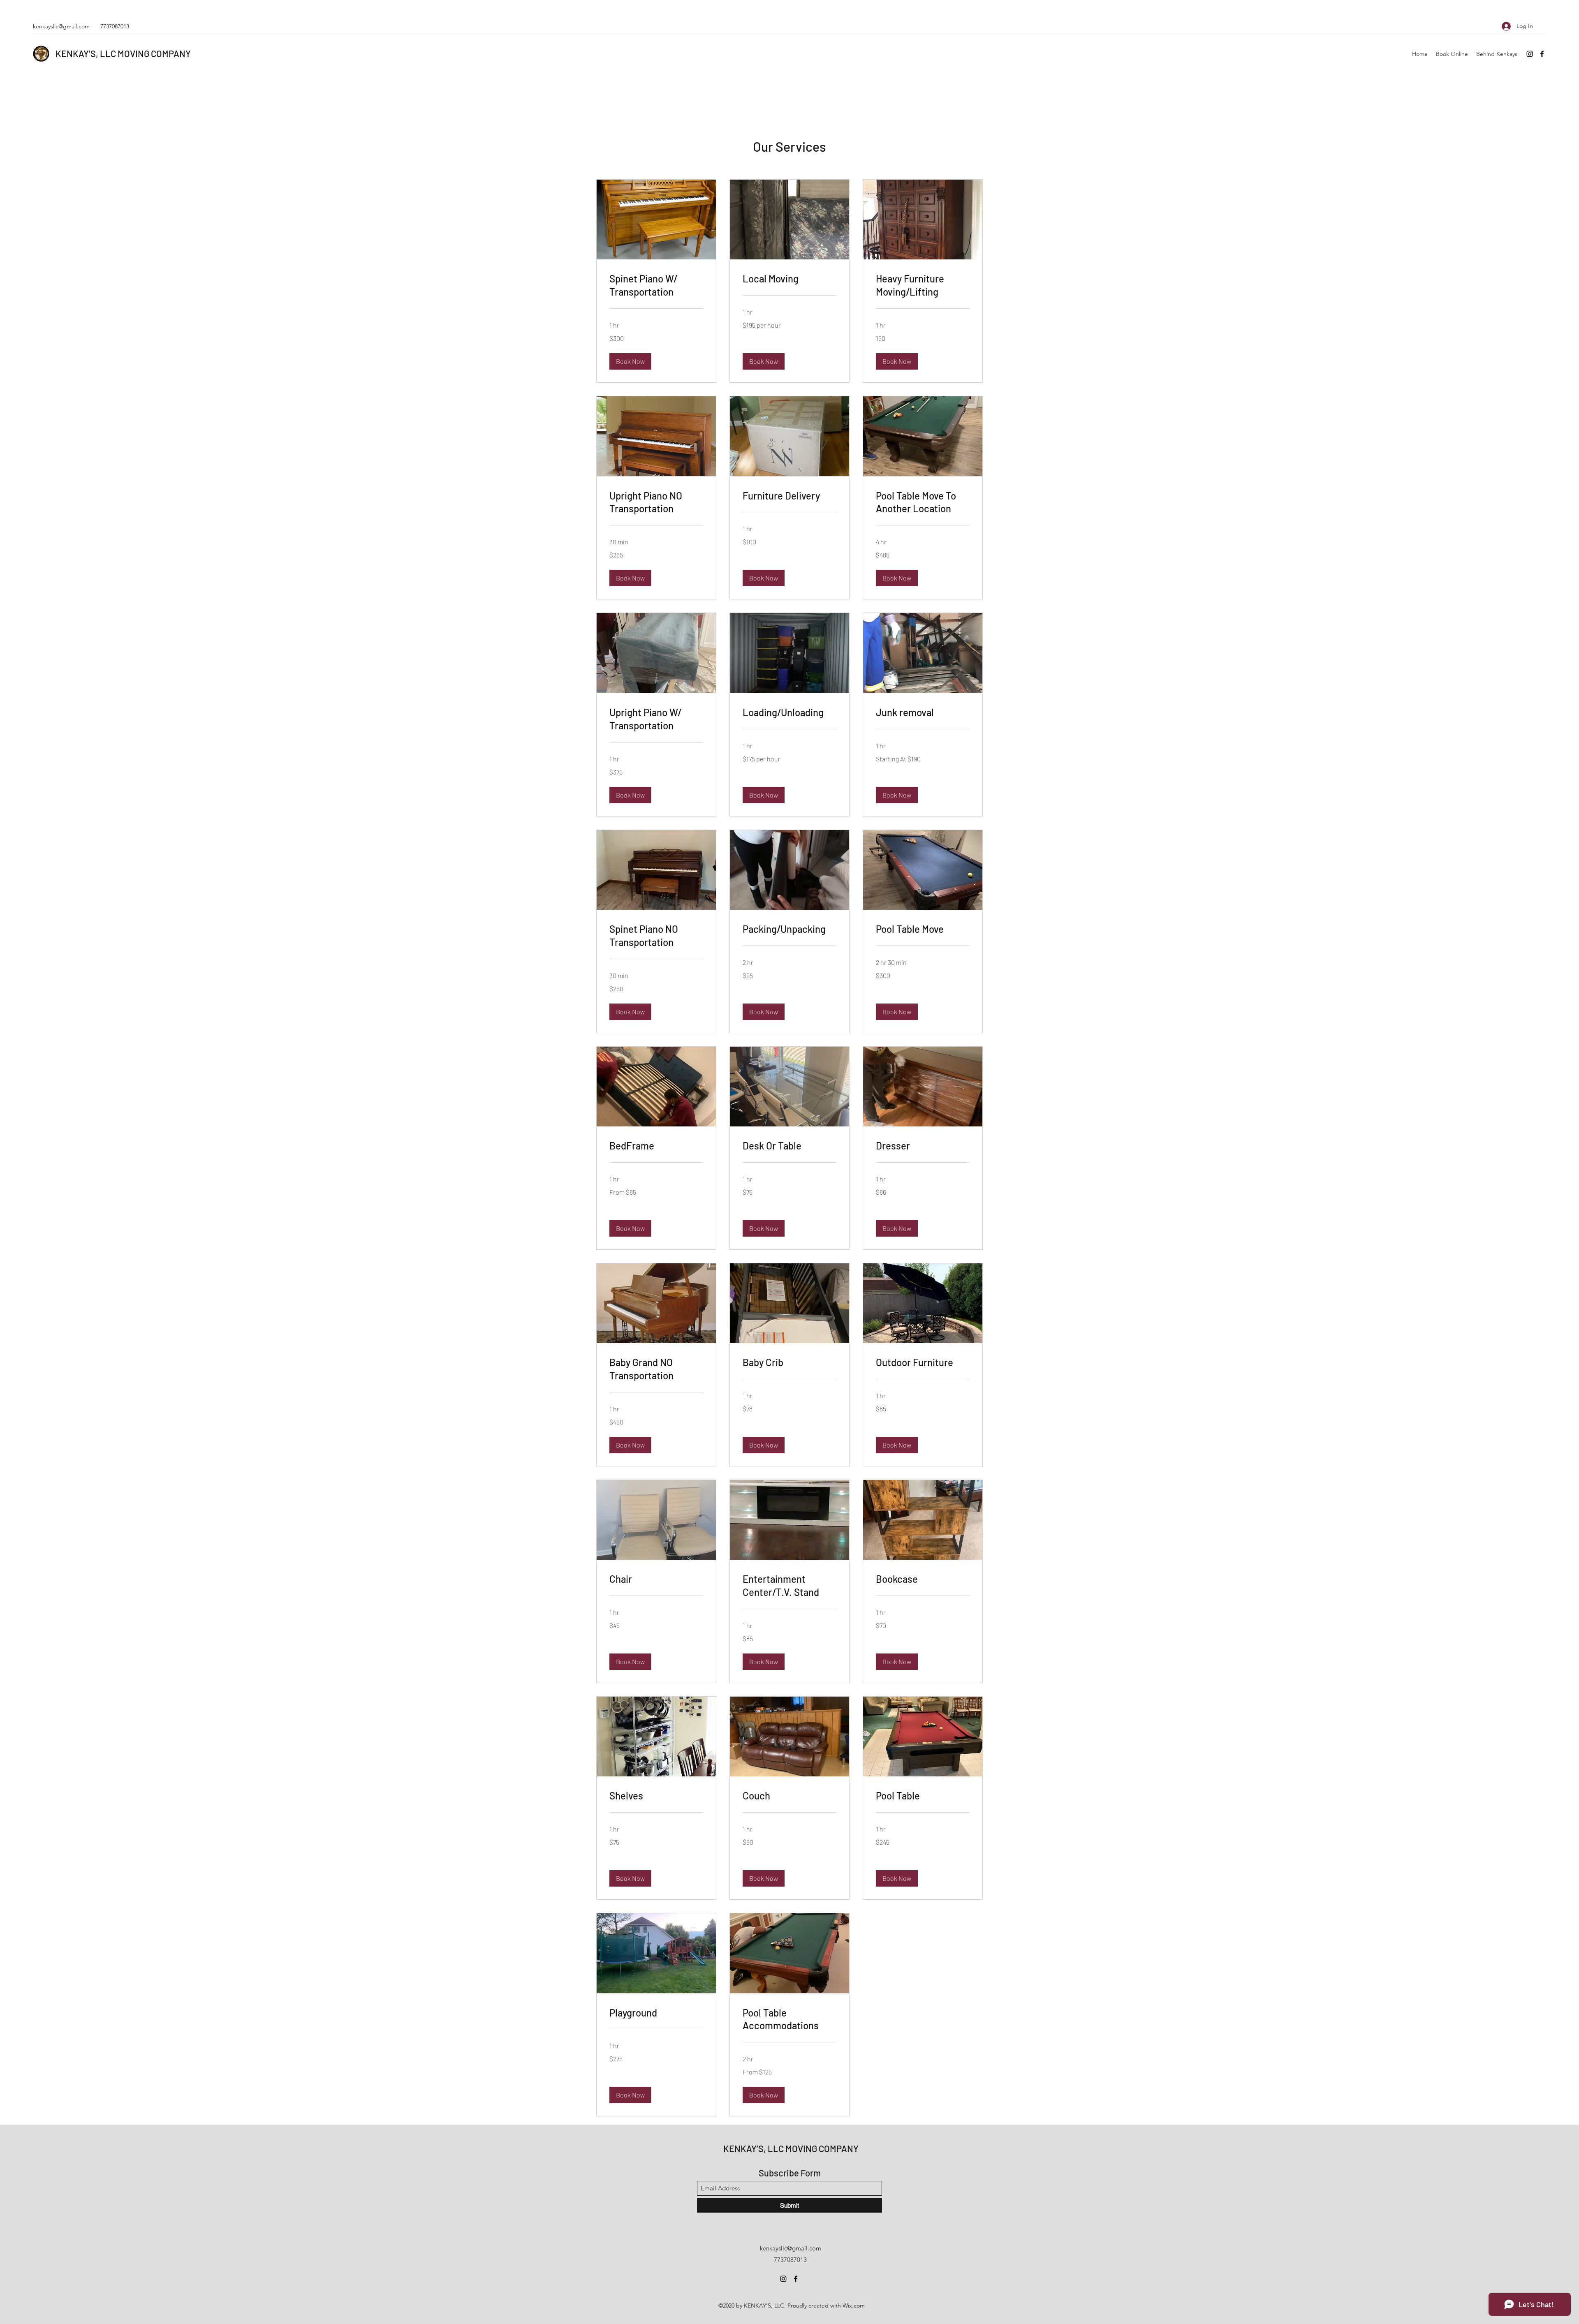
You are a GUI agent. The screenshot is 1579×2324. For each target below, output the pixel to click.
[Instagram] (1530, 54)
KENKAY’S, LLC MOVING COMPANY (123, 53)
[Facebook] (1542, 54)
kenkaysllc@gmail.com (61, 26)
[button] (630, 361)
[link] (656, 285)
